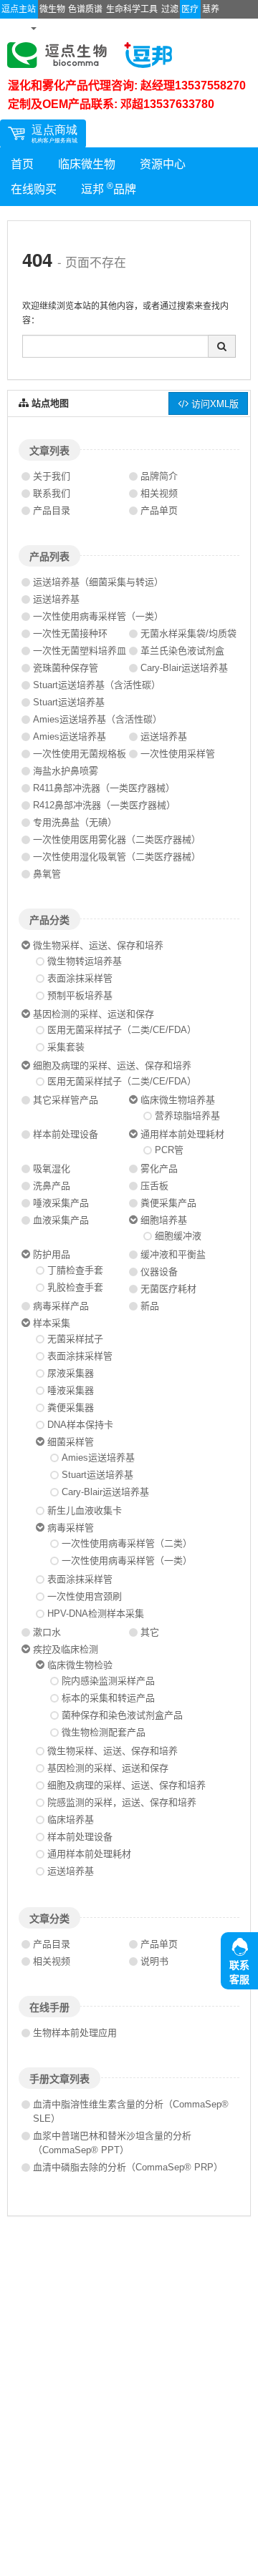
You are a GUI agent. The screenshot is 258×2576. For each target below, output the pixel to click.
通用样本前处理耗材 (182, 1134)
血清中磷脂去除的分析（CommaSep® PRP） (128, 2167)
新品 (150, 1306)
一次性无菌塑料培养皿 (80, 651)
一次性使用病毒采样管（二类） (127, 1543)
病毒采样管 (71, 1528)
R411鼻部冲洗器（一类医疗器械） (104, 788)
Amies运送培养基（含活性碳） (97, 719)
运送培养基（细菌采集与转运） (98, 582)
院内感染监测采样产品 (108, 1681)
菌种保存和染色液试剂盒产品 (122, 1715)
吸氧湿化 (52, 1169)
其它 (150, 1632)
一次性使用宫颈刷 (85, 1596)
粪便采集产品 (168, 1203)
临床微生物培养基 (178, 1100)
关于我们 (52, 476)
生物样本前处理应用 (75, 2033)
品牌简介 (159, 476)
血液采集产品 (61, 1220)
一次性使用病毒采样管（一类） (98, 616)
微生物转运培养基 (85, 961)
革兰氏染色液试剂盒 (182, 651)
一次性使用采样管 (178, 754)
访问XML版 (214, 403)
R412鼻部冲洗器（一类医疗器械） (104, 805)
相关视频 (159, 493)
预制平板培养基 (80, 995)
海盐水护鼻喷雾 (66, 771)
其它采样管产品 (66, 1100)
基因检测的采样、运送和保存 (94, 1014)
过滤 (170, 9)
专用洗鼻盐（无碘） (75, 822)
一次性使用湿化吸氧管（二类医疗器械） (117, 857)
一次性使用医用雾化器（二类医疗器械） (117, 839)
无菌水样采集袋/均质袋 (188, 633)
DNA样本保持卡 (80, 1425)
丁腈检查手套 (75, 1270)
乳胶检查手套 (75, 1287)
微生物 (52, 9)
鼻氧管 (47, 874)
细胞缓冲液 (178, 1236)
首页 (22, 164)
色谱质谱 (85, 9)
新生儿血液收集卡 (85, 1510)
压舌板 (154, 1186)
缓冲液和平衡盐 (173, 1254)
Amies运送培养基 (70, 736)
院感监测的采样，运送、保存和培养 (122, 1802)
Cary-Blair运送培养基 (184, 668)
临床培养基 (71, 1820)
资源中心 (163, 164)
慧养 (211, 9)
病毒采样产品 (61, 1306)
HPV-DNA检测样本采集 (96, 1613)
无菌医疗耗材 (168, 1289)
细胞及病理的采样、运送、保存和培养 (112, 1066)
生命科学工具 (132, 9)
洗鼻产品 (52, 1186)
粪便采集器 (71, 1407)
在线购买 (34, 189)
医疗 (190, 9)
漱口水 (47, 1632)
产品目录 (52, 510)
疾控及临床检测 (66, 1649)
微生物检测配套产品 (104, 1732)
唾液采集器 (71, 1390)
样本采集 (52, 1323)
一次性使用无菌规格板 (80, 754)
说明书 (154, 1961)
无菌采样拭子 (75, 1339)
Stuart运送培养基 (69, 702)
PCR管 (169, 1150)
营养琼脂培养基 (187, 1116)
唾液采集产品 (61, 1203)
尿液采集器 (71, 1373)
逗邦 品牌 (109, 188)
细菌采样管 (71, 1442)
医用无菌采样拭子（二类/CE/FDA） (122, 1030)
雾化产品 (159, 1169)
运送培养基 (56, 599)
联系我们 (52, 493)
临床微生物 (87, 164)
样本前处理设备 (66, 1134)
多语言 (15, 28)
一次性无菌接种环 (70, 633)
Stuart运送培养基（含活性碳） (97, 685)
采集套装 (66, 1047)
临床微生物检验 (80, 1665)
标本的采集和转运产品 (108, 1698)
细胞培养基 (164, 1220)
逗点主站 (19, 9)
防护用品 (52, 1254)
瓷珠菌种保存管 (66, 668)
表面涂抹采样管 (80, 978)
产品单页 (159, 510)
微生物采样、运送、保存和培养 (98, 945)
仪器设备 (159, 1272)
